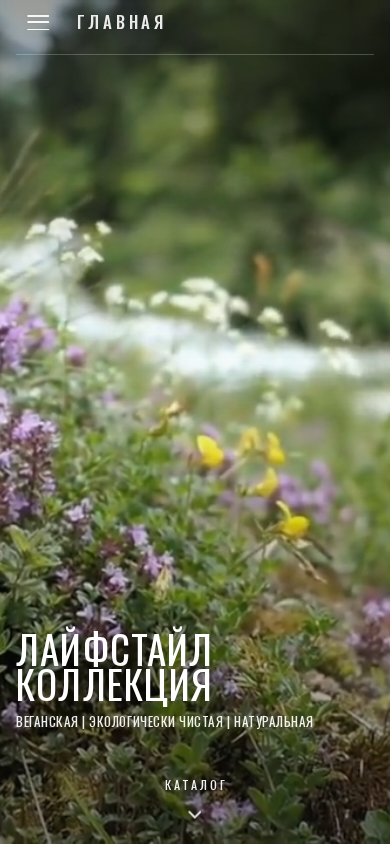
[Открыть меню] (38, 22)
